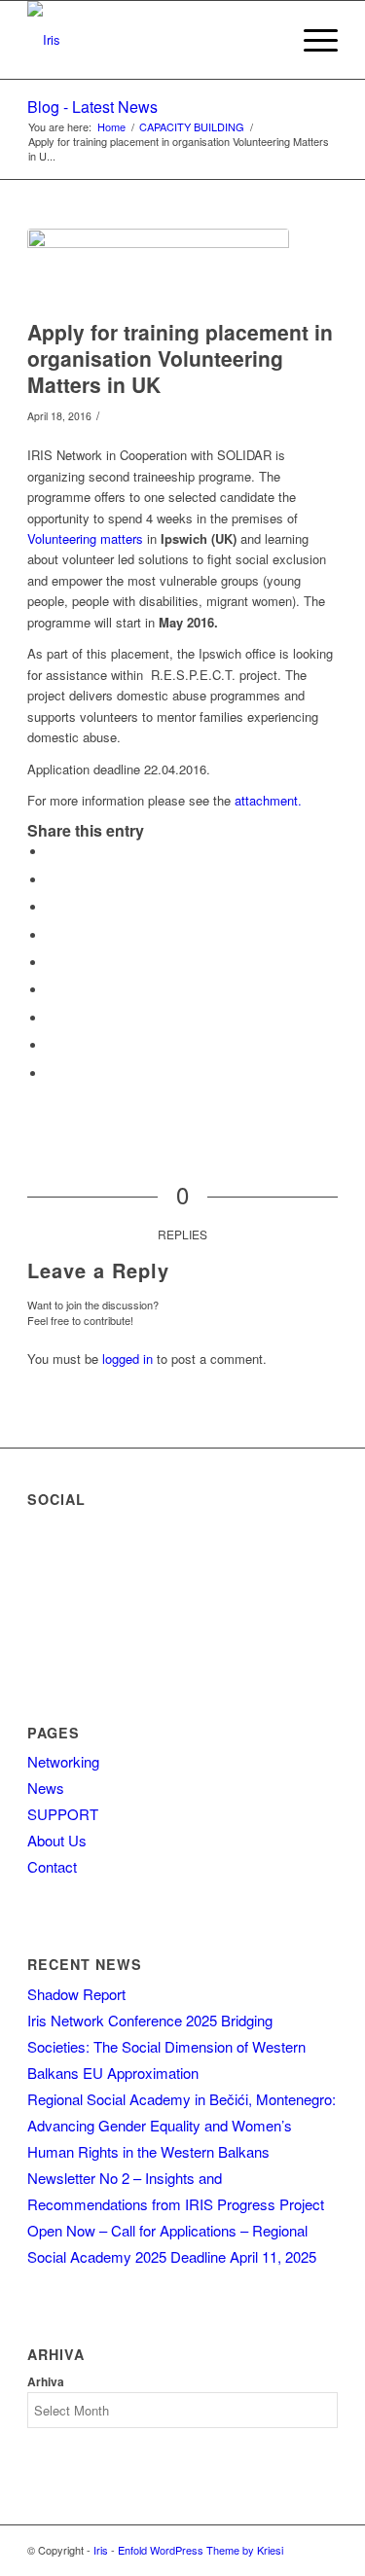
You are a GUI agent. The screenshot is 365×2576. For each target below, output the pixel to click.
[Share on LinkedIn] (52, 963)
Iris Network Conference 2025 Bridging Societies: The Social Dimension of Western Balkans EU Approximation (166, 2046)
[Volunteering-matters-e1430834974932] (158, 269)
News (46, 1788)
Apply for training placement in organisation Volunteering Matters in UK (180, 358)
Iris (101, 2550)
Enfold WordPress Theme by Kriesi (201, 2550)
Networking (63, 1761)
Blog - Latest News (92, 107)
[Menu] (311, 40)
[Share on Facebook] (52, 852)
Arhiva (46, 2382)
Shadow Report (76, 1994)
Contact (52, 1866)
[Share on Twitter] (52, 880)
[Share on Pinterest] (52, 935)
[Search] (265, 40)
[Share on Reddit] (52, 1045)
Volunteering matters (85, 538)
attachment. (268, 800)
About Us (57, 1840)
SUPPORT (63, 1814)
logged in (128, 1359)
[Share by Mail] (52, 1073)
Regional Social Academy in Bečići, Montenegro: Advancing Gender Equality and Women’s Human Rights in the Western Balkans (182, 2125)
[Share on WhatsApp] (52, 907)
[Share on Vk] (52, 1018)
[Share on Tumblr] (52, 990)
